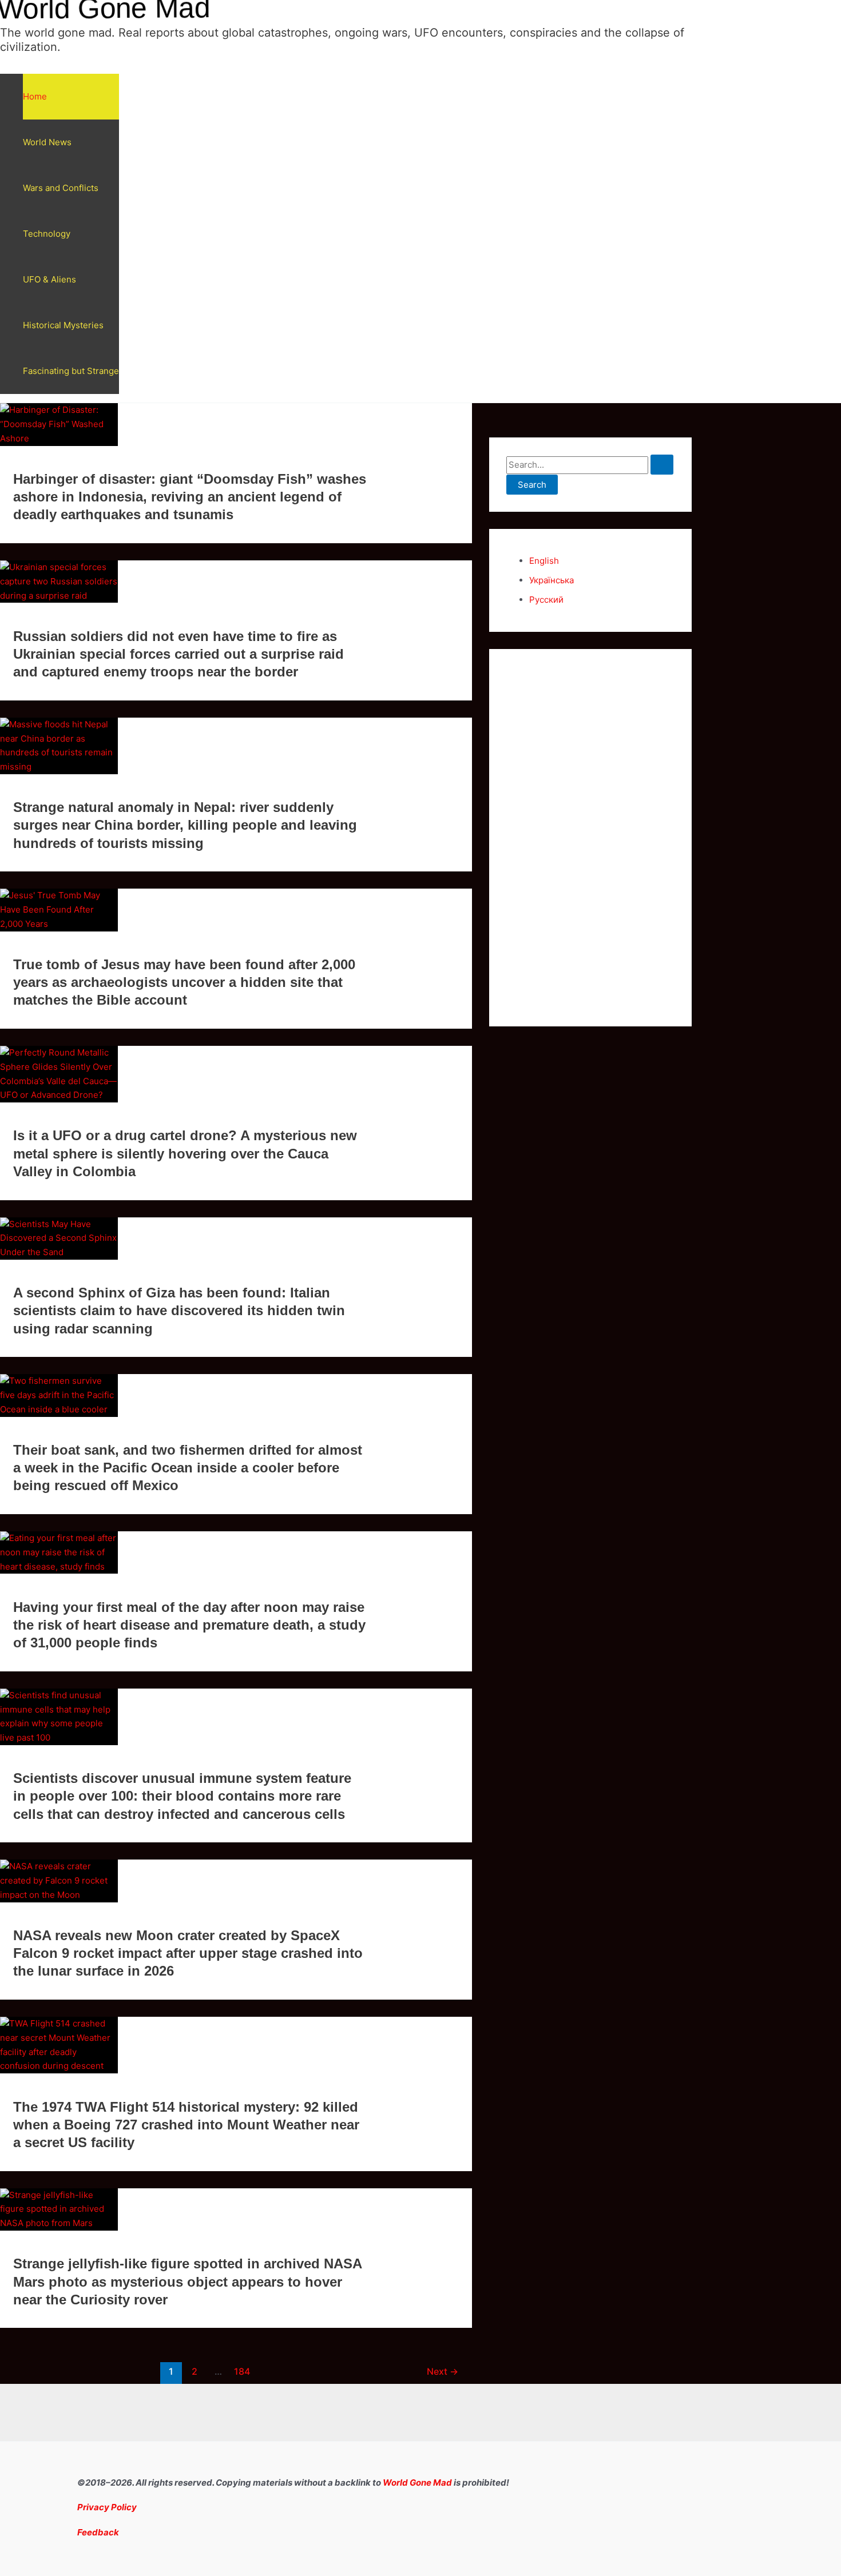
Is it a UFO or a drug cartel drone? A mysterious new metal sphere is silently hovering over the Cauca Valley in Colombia (185, 1153)
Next (443, 2372)
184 (242, 2372)
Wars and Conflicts (61, 188)
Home (35, 96)
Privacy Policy (107, 2507)
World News (47, 142)
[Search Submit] (662, 465)
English (544, 561)
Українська (552, 580)
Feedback (98, 2532)
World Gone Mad (417, 2483)
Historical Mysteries (63, 325)
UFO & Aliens (49, 279)
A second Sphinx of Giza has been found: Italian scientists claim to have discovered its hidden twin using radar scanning (179, 1310)
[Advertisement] (590, 838)
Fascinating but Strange (71, 371)
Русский (546, 600)
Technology (47, 234)
